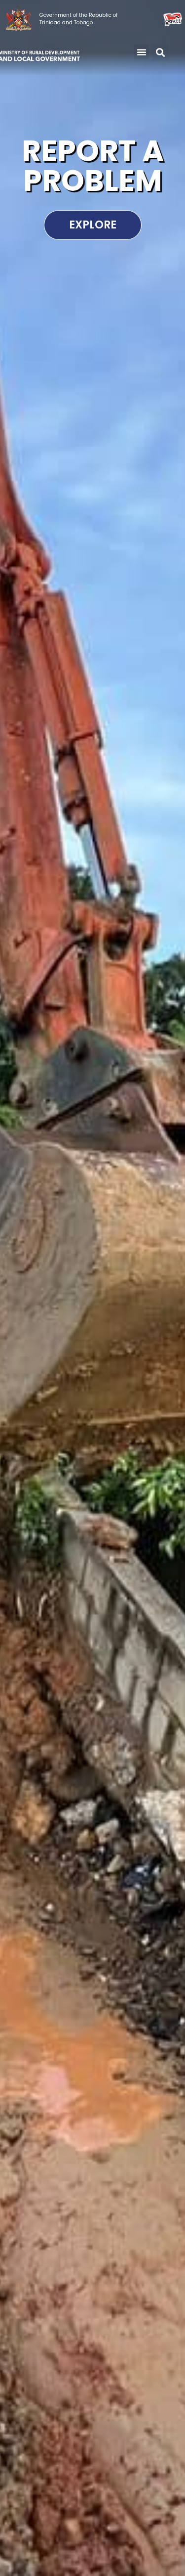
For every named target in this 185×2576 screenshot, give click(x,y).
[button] (142, 52)
